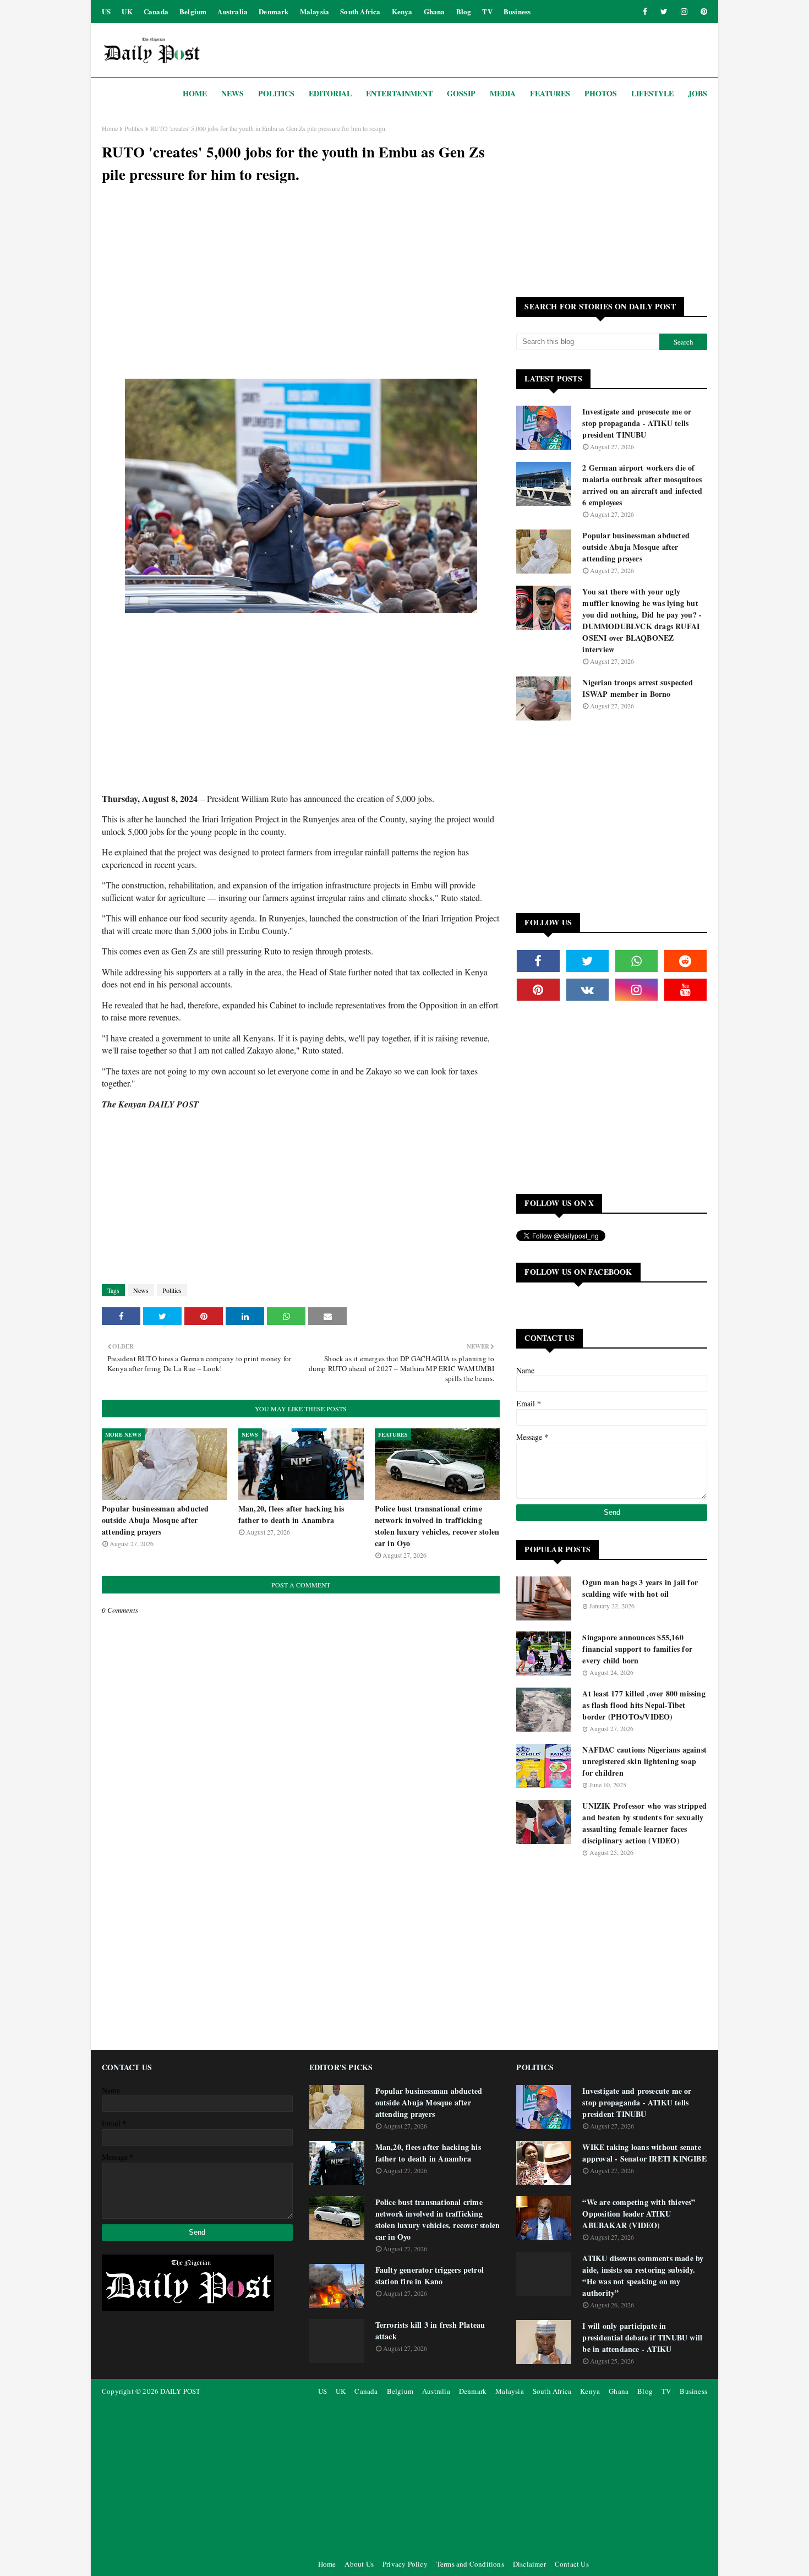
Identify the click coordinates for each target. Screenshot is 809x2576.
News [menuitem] (233, 93)
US (106, 11)
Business (517, 11)
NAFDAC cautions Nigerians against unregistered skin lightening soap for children (644, 1761)
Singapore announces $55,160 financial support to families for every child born (637, 1649)
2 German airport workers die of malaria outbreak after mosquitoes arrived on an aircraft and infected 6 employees (642, 485)
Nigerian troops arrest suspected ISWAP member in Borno (637, 688)
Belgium (193, 11)
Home (110, 128)
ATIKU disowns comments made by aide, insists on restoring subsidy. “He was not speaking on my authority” (643, 2275)
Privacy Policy (405, 2564)
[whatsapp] (636, 961)
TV (487, 11)
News (141, 1290)
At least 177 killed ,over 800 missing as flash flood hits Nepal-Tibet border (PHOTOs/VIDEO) (644, 1705)
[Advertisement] (301, 293)
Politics (134, 128)
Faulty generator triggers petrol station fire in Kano (430, 2275)
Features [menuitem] (550, 93)
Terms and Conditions (470, 2564)
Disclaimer (529, 2564)
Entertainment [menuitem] (399, 93)
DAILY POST (180, 2391)
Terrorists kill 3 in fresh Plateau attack (430, 2331)
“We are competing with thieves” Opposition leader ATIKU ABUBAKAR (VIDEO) (639, 2214)
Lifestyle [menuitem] (652, 93)
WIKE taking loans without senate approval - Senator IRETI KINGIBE (644, 2153)
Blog (464, 11)
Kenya (402, 11)
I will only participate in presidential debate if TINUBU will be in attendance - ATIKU (642, 2337)
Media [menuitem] (503, 93)
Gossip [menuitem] (461, 93)
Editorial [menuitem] (330, 93)
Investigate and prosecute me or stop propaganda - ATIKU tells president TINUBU (637, 423)
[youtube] (685, 990)
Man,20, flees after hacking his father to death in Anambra (291, 1514)
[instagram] (684, 12)
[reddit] (685, 961)
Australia (233, 11)
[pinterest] (702, 12)
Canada (156, 11)
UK (127, 11)
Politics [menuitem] (276, 93)
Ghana (434, 11)
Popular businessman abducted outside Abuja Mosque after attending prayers (155, 1520)
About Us (359, 2564)
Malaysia (315, 11)
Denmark (274, 11)
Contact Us (572, 2564)
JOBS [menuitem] (698, 93)
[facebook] (645, 12)
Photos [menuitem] (601, 93)
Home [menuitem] (195, 93)
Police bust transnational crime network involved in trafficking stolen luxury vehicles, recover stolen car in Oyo (437, 1526)
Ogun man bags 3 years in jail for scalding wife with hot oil (640, 1588)
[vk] (587, 990)
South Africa (360, 11)
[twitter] (664, 12)
